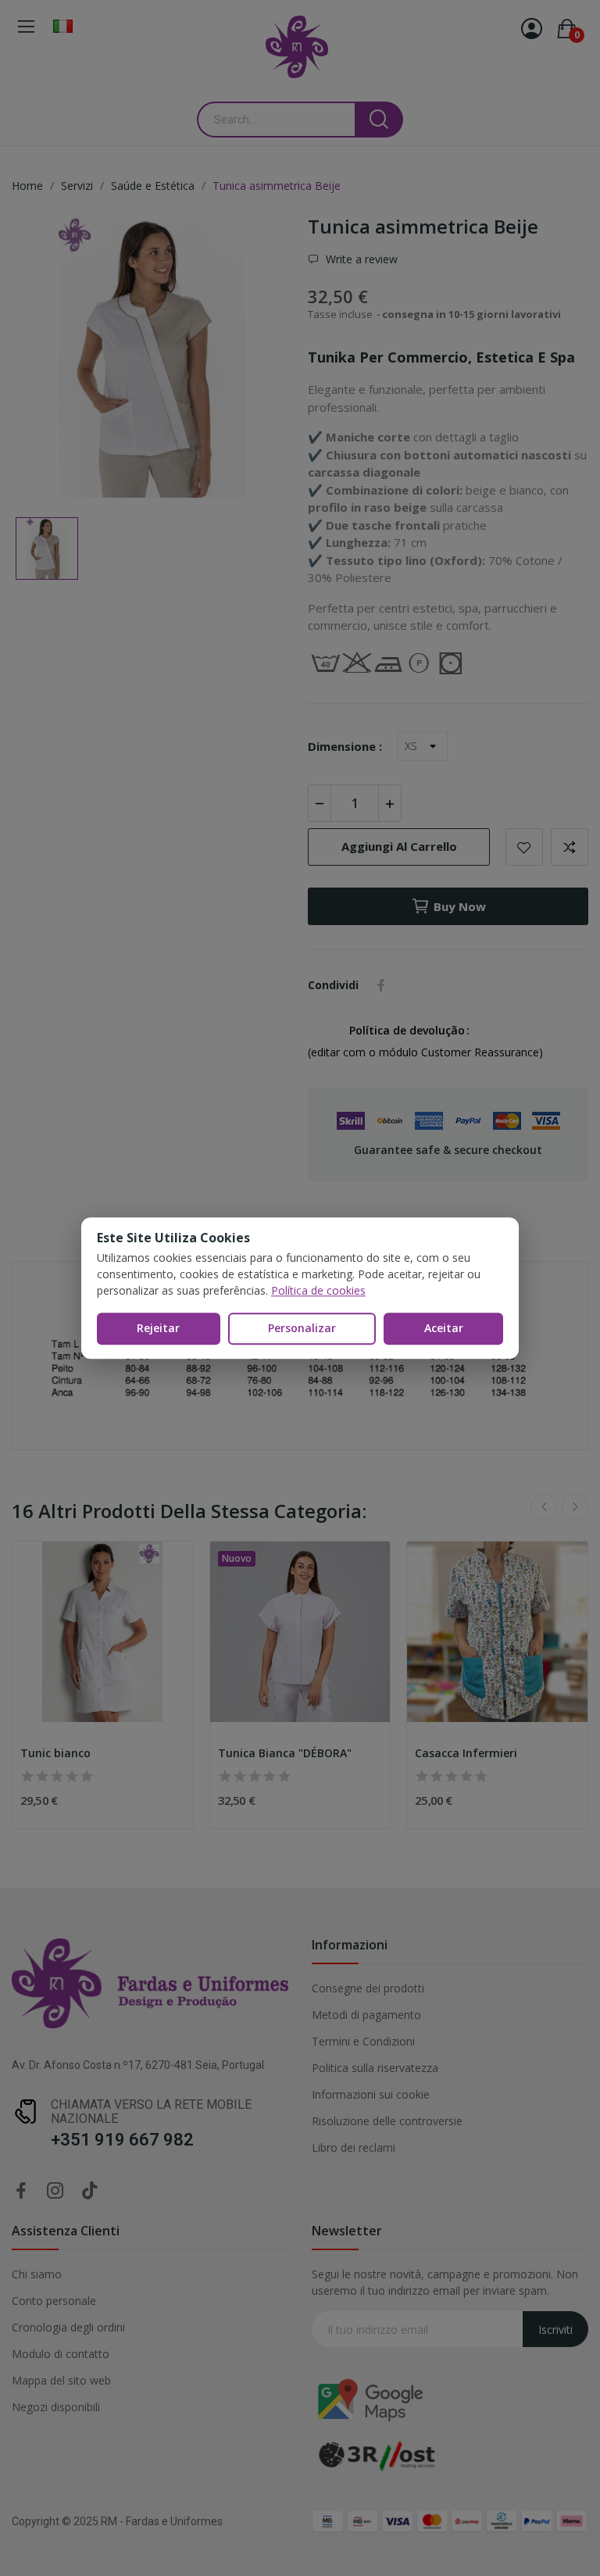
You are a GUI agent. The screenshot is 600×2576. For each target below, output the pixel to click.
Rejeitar (158, 1328)
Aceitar (444, 1328)
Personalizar (302, 1328)
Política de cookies (318, 1290)
